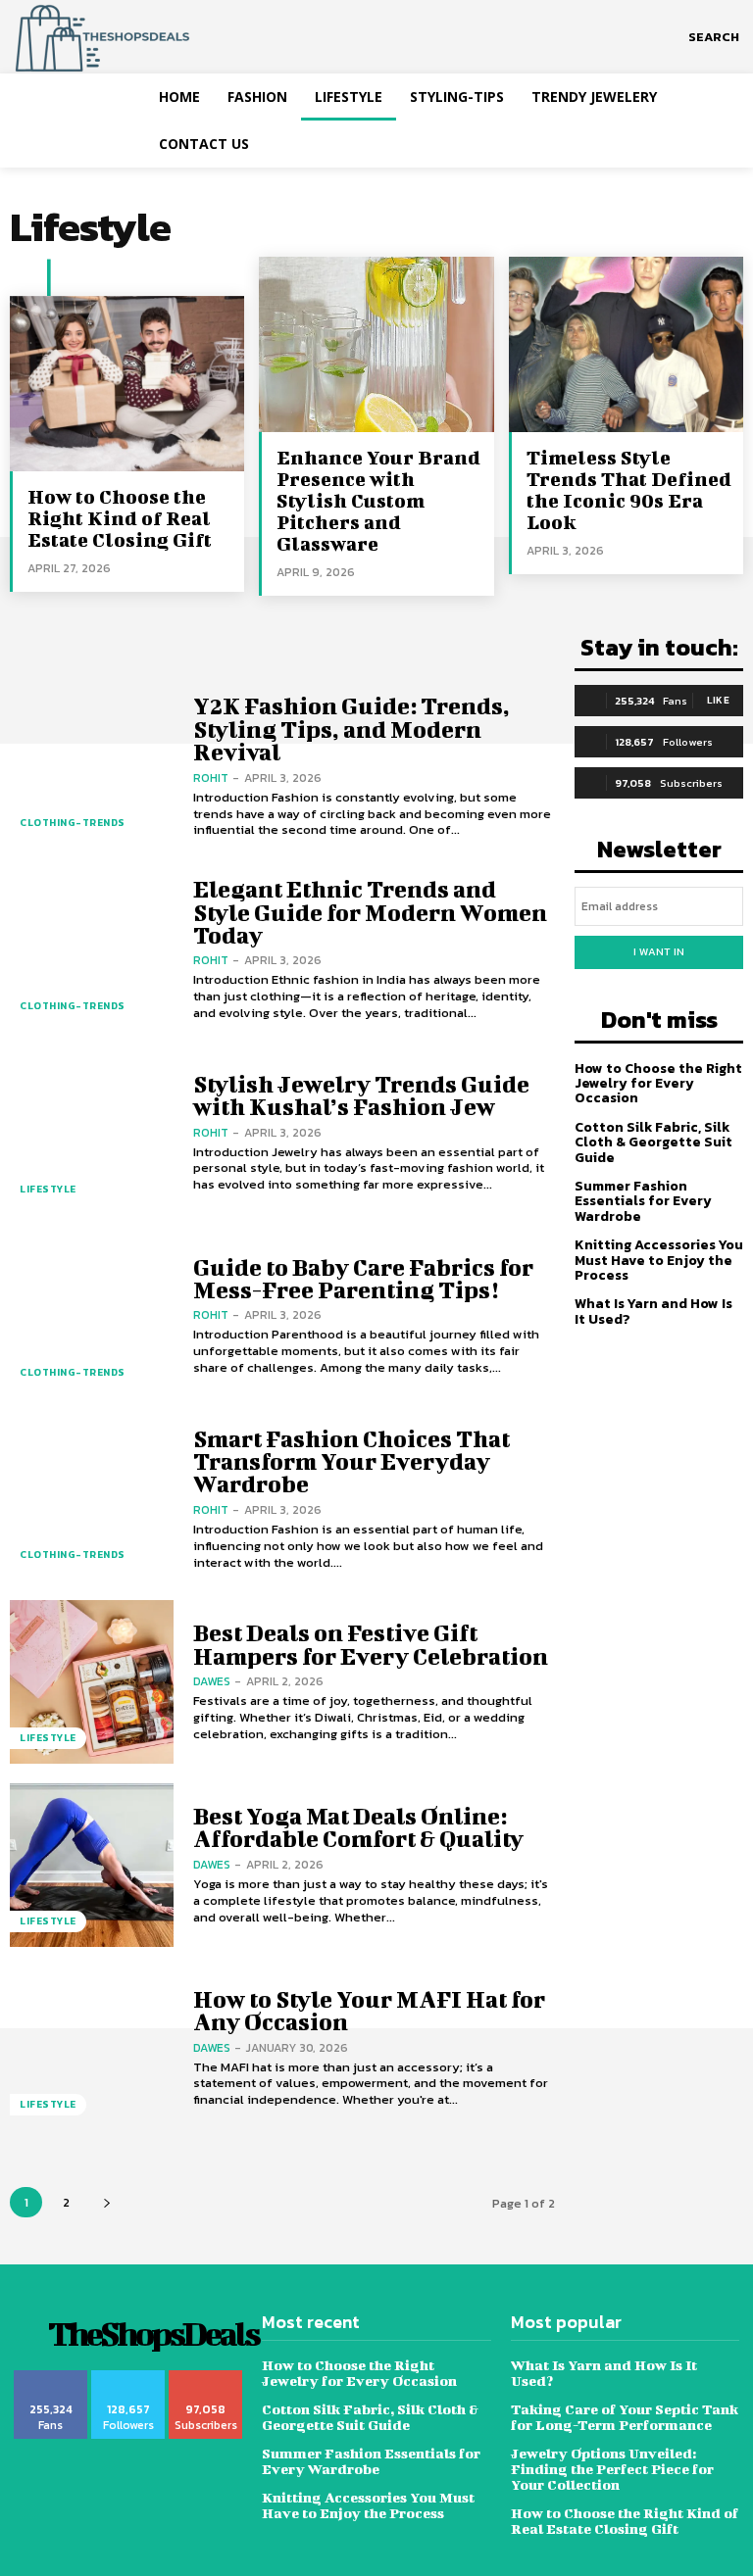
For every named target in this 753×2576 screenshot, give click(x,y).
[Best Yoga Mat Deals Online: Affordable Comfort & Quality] (92, 1865)
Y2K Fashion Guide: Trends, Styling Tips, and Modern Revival (351, 729)
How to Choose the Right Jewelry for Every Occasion (658, 1084)
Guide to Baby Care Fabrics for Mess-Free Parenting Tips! (363, 1278)
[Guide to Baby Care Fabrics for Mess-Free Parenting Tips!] (92, 1316)
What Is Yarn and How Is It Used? (653, 1311)
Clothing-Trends (73, 823)
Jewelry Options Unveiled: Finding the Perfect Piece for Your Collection (612, 2469)
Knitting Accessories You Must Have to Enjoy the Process (659, 1260)
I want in (659, 951)
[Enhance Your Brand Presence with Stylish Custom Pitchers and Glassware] (376, 344)
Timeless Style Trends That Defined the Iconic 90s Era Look (629, 489)
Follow (129, 2377)
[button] (714, 37)
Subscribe (206, 2377)
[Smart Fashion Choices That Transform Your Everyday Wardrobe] (92, 1500)
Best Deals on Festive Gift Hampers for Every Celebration (371, 1644)
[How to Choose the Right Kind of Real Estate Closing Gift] (127, 384)
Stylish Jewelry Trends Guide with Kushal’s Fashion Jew (361, 1095)
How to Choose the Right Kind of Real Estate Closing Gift (120, 518)
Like (718, 700)
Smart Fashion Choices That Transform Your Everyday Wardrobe (351, 1461)
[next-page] (106, 2202)
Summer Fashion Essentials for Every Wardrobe (643, 1201)
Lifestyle (48, 1189)
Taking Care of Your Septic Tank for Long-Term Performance (625, 2417)
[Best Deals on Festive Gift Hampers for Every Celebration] (92, 1682)
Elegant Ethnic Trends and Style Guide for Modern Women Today (370, 912)
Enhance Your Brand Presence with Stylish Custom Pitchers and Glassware (378, 500)
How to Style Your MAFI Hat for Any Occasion (369, 2010)
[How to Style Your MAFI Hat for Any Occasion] (92, 2048)
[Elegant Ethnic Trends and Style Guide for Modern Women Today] (92, 950)
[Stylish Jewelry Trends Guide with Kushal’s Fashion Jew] (92, 1133)
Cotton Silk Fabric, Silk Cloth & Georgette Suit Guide (653, 1142)
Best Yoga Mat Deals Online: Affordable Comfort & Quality (358, 1827)
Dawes (212, 1681)
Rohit (211, 778)
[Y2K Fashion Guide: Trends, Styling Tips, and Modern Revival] (92, 767)
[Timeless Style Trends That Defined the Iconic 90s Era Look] (626, 344)
